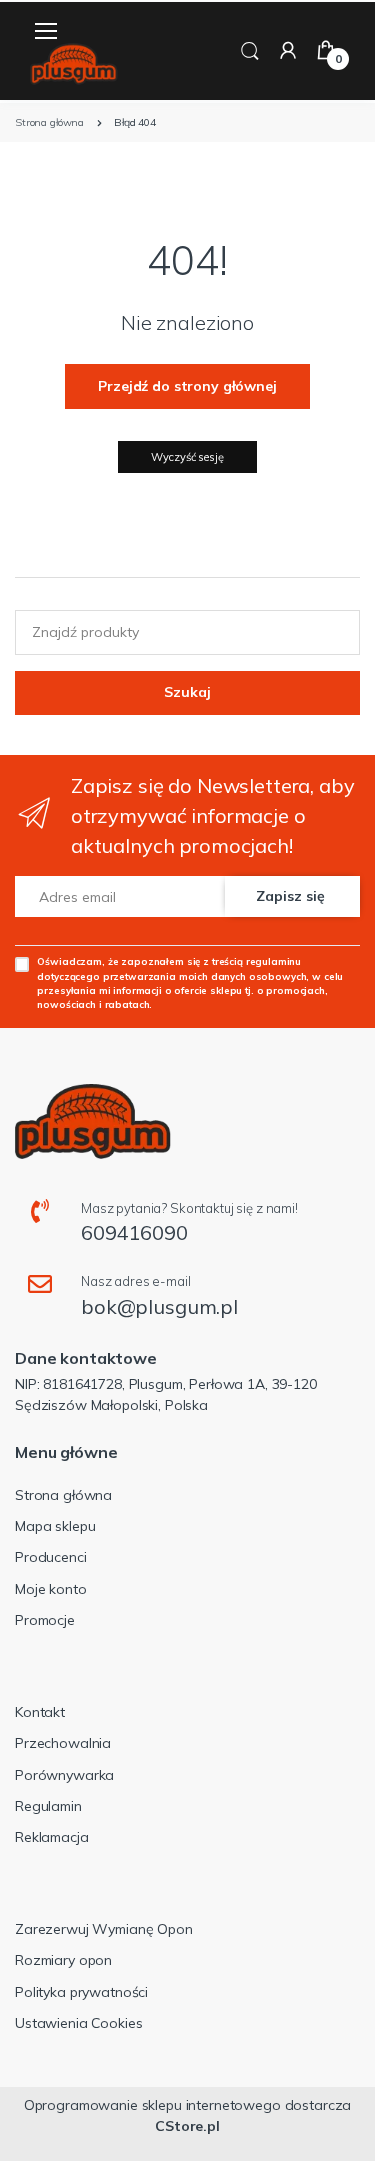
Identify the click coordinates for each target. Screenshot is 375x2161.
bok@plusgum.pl (159, 1306)
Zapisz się (290, 896)
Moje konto (51, 1589)
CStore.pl (187, 2126)
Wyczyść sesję (187, 457)
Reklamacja (52, 1837)
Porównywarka (64, 1775)
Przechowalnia (63, 1743)
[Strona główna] (74, 64)
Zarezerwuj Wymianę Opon (104, 1929)
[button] (250, 49)
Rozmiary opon (63, 1960)
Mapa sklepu (55, 1526)
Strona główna (63, 1495)
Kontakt (40, 1712)
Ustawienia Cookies (78, 2023)
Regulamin (48, 1806)
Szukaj (187, 692)
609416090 (134, 1232)
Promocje (45, 1620)
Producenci (51, 1557)
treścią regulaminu (256, 961)
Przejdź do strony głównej (187, 386)
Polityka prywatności (81, 1992)
